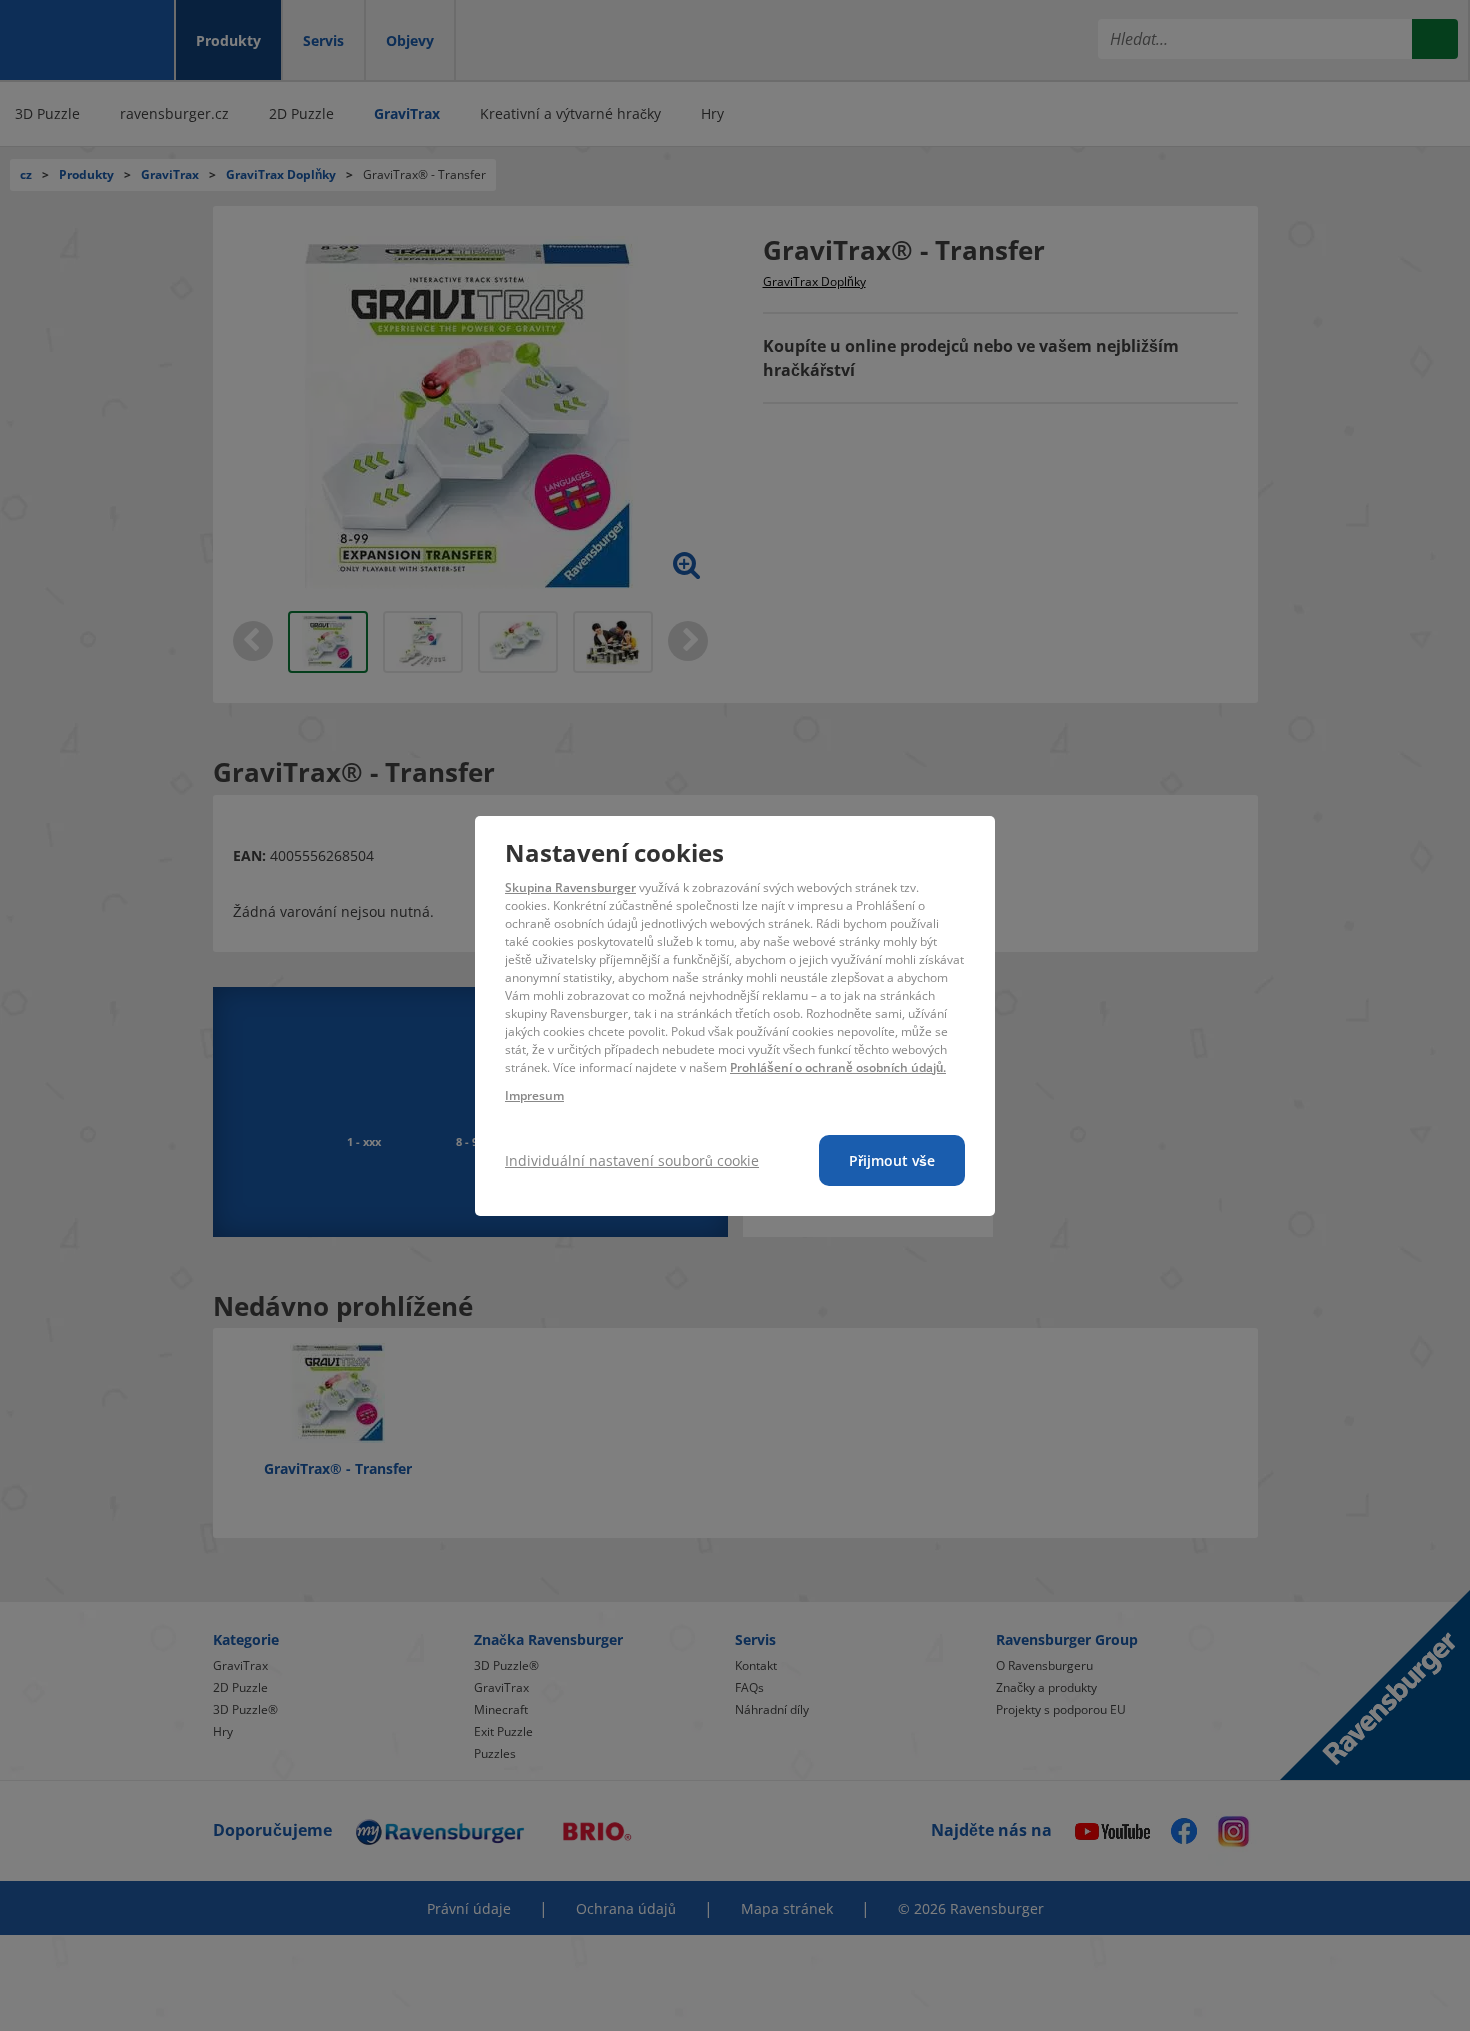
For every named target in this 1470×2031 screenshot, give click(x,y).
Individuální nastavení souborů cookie (632, 1160)
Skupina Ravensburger (570, 887)
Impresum (534, 1095)
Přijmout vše (892, 1160)
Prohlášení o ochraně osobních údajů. (838, 1067)
